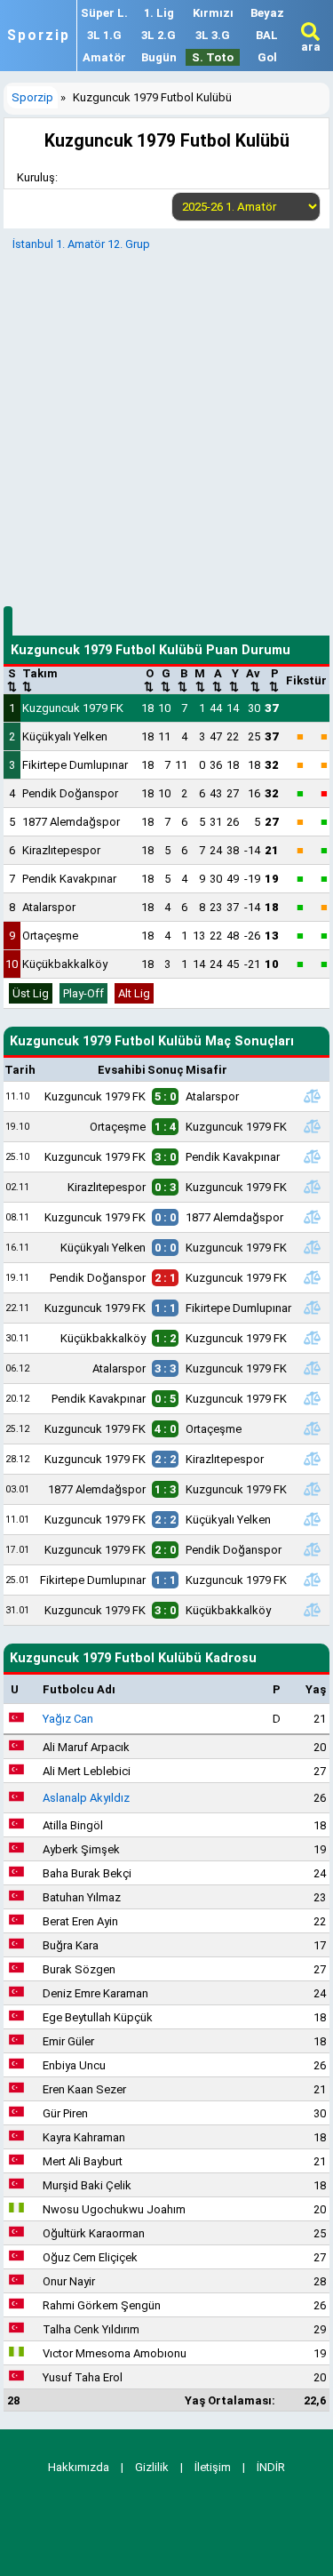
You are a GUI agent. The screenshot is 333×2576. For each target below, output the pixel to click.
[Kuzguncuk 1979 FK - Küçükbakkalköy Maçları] (313, 1610)
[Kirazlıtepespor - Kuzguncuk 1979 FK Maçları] (313, 1187)
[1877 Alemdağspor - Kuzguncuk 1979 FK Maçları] (313, 1489)
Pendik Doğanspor (70, 793)
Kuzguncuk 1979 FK (73, 708)
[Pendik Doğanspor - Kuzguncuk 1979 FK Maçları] (313, 1277)
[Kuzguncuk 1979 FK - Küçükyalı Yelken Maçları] (313, 1519)
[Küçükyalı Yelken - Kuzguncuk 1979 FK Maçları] (313, 1247)
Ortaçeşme (50, 936)
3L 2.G (159, 35)
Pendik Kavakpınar (69, 879)
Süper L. (104, 13)
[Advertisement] (166, 426)
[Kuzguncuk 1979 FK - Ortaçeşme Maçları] (313, 1428)
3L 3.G (213, 35)
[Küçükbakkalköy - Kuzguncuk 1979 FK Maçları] (313, 1338)
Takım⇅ (40, 680)
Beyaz (267, 13)
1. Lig (159, 13)
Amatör (104, 57)
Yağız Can (68, 1719)
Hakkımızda (79, 2467)
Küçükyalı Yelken (65, 736)
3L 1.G (104, 35)
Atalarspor (49, 907)
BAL (267, 35)
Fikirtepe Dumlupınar (75, 765)
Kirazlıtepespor (61, 850)
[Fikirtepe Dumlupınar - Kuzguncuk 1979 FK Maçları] (313, 1580)
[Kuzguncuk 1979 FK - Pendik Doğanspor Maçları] (313, 1549)
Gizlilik (152, 2467)
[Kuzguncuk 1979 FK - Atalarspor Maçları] (313, 1096)
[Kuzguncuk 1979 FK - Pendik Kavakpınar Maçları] (313, 1156)
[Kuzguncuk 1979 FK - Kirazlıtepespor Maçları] (313, 1459)
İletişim (213, 2467)
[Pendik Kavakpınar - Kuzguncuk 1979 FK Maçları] (313, 1398)
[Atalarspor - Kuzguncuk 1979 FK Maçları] (313, 1368)
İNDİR (271, 2467)
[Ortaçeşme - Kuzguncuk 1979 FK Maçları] (313, 1126)
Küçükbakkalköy (65, 964)
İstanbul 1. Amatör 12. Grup (81, 244)
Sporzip (39, 36)
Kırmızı (213, 13)
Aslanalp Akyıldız (86, 1798)
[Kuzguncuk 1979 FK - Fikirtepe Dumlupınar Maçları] (313, 1308)
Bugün (159, 57)
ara (311, 47)
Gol (267, 57)
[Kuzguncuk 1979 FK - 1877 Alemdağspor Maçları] (313, 1217)
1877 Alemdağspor (71, 822)
